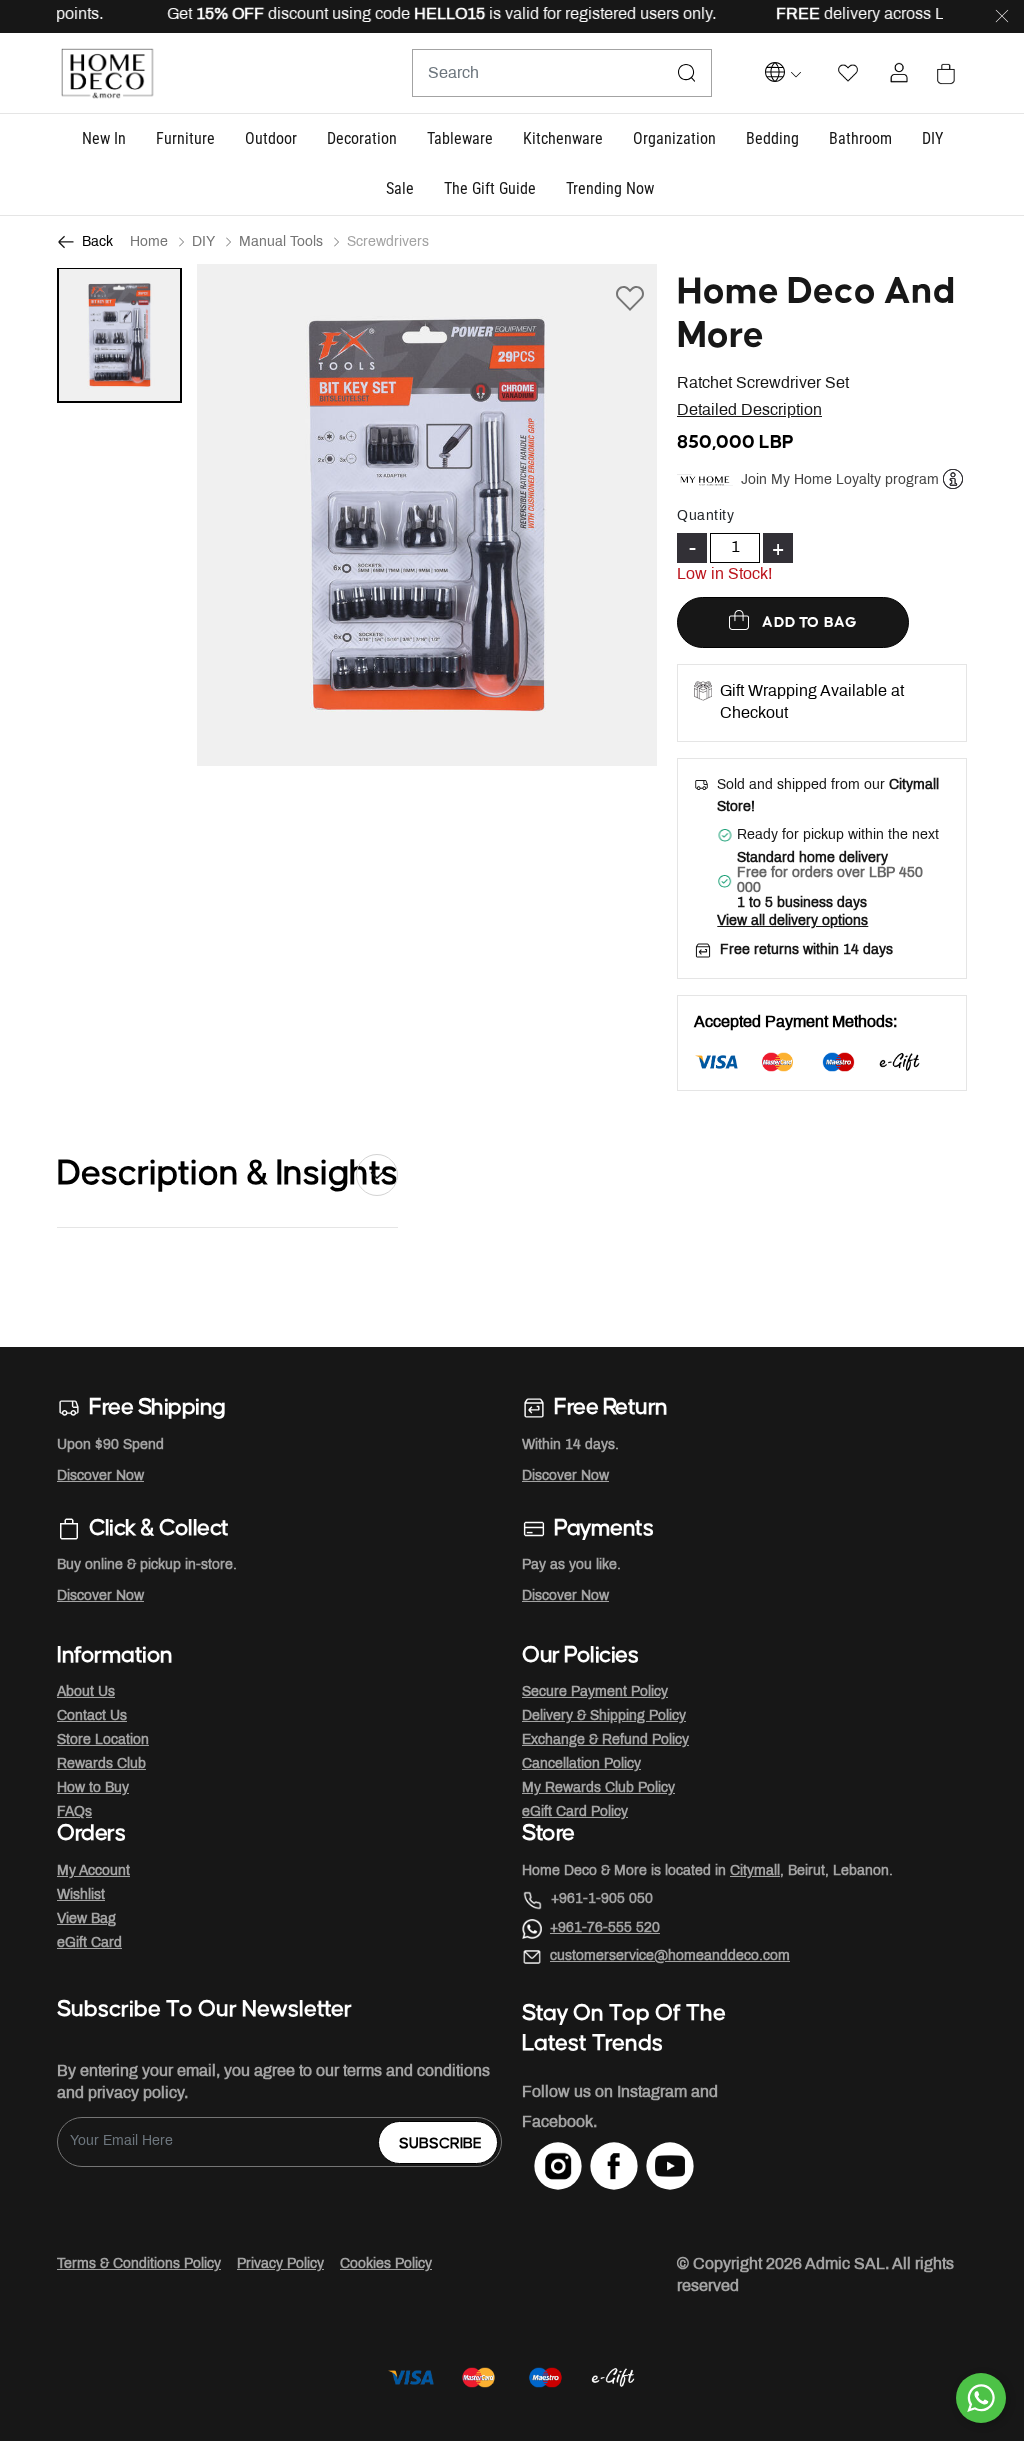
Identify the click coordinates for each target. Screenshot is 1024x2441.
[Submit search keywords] (687, 73)
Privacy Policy (280, 2264)
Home (149, 242)
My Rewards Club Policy (598, 1788)
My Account (93, 1871)
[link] (610, 190)
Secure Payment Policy (595, 1692)
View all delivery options (792, 921)
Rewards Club (101, 1764)
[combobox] (562, 73)
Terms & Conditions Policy (139, 2264)
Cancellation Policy (581, 1764)
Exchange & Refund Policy (605, 1740)
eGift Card (89, 1943)
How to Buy (93, 1788)
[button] (104, 139)
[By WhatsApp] (981, 2398)
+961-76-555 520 (605, 1928)
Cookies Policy (386, 2264)
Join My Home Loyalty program (840, 480)
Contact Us (92, 1716)
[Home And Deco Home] (107, 73)
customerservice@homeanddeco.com (670, 1956)
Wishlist (81, 1895)
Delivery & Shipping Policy (604, 1716)
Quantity (705, 516)
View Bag (86, 1919)
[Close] (1002, 17)
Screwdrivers (388, 242)
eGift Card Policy (575, 1812)
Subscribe (440, 2143)
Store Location (103, 1740)
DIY (203, 242)
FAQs (74, 1812)
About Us (86, 1692)
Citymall (755, 1871)
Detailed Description (749, 410)
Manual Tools (281, 242)
